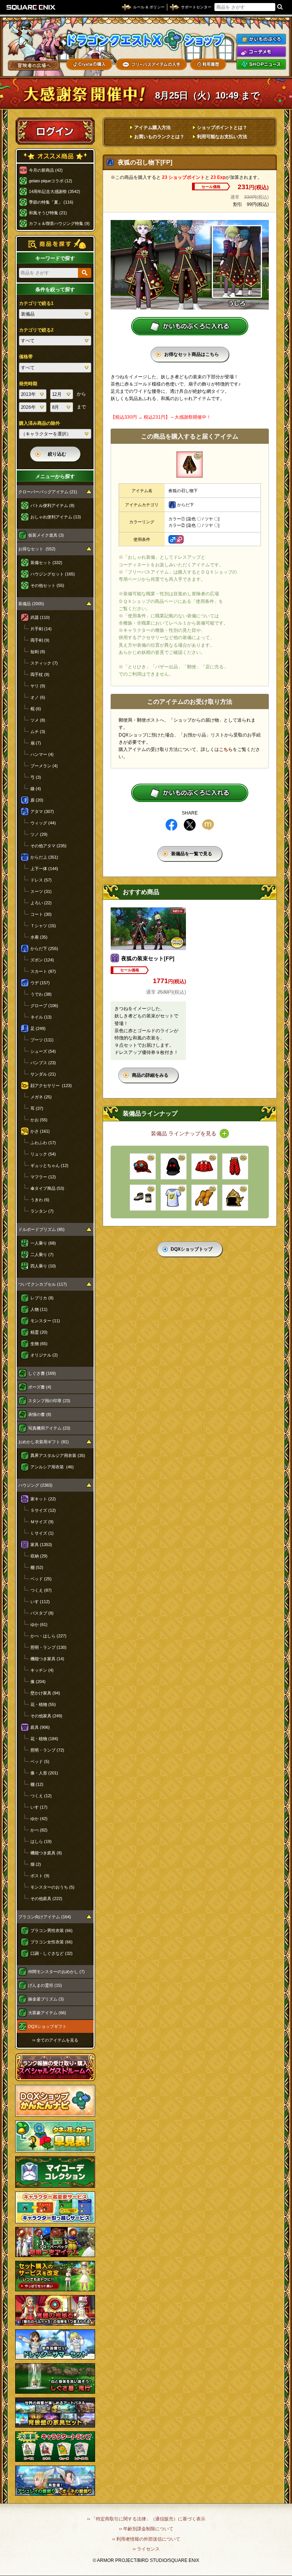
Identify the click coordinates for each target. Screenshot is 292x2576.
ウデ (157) (40, 983)
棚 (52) (37, 1567)
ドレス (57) (41, 880)
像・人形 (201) (44, 1773)
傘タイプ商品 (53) (47, 1188)
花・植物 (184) (44, 1739)
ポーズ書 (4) (40, 1387)
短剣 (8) (38, 652)
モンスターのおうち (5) (52, 1887)
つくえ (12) (41, 1796)
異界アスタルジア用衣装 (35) (58, 1455)
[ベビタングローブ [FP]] (204, 1198)
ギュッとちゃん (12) (49, 1165)
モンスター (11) (45, 1321)
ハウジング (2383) (35, 1485)
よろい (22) (41, 903)
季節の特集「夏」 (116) (51, 202)
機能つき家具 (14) (47, 1659)
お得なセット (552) (37, 549)
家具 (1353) (41, 1545)
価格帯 (26, 357)
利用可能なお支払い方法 (222, 137)
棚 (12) (37, 1784)
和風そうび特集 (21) (48, 213)
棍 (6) (36, 709)
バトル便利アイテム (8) (52, 505)
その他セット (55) (47, 585)
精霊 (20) (39, 1332)
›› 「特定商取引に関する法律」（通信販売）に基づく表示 (146, 2519)
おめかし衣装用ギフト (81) (44, 1442)
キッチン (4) (42, 1670)
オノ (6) (38, 697)
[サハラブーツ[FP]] (143, 1198)
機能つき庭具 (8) (46, 1853)
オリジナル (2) (44, 1355)
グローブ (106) (44, 1006)
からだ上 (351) (44, 857)
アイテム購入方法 (152, 128)
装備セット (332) (46, 563)
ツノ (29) (39, 834)
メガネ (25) (41, 1097)
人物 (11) (39, 1309)
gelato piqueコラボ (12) (51, 181)
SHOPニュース (261, 64)
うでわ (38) (41, 994)
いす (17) (39, 1807)
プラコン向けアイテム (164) (45, 1917)
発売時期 (28, 384)
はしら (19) (41, 1841)
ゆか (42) (39, 1819)
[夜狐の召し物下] (190, 465)
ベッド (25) (41, 1579)
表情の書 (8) (40, 1414)
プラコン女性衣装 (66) (52, 1942)
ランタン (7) (42, 1211)
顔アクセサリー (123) (51, 1086)
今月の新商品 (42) (46, 170)
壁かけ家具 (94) (45, 1693)
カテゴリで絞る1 (36, 303)
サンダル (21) (43, 1074)
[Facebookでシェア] (171, 825)
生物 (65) (39, 1344)
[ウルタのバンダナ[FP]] (143, 1166)
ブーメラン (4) (44, 766)
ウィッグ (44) (43, 823)
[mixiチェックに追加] (208, 825)
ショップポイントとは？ (222, 128)
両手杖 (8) (40, 674)
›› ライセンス (146, 2549)
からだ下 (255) (44, 948)
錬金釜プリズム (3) (46, 1999)
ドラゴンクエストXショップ (146, 40)
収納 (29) (39, 1556)
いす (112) (40, 1602)
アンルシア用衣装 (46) (52, 1467)
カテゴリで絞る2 (36, 330)
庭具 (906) (40, 1727)
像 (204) (38, 1682)
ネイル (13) (41, 1017)
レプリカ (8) (42, 1298)
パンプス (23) (43, 1063)
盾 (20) (37, 800)
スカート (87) (43, 971)
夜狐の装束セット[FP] (148, 958)
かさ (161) (40, 1131)
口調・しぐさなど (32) (52, 1953)
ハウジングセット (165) (53, 574)
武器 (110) (40, 617)
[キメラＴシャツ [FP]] (174, 1198)
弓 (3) (36, 777)
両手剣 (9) (40, 640)
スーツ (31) (41, 891)
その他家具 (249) (46, 1716)
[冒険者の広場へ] (34, 65)
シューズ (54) (43, 1051)
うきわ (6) (40, 1200)
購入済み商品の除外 (40, 423)
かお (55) (39, 1120)
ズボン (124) (42, 960)
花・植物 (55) (43, 1704)
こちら (226, 749)
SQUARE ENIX (31, 7)
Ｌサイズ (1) (42, 1533)
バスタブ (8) (42, 1613)
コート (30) (41, 914)
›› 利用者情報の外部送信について (146, 2539)
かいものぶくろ (261, 39)
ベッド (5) (40, 1761)
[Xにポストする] (190, 825)
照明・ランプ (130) (48, 1647)
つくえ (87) (41, 1590)
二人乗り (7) (42, 1255)
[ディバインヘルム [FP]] (235, 1198)
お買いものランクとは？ (159, 137)
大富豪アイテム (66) (47, 2013)
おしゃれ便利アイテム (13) (56, 517)
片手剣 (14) (41, 629)
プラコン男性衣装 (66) (52, 1930)
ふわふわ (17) (43, 1143)
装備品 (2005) (31, 604)
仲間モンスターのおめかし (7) (56, 1972)
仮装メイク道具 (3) (46, 535)
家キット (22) (43, 1499)
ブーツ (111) (42, 1040)
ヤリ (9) (38, 686)
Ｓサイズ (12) (43, 1510)
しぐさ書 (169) (42, 1373)
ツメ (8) (38, 720)
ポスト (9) (40, 1876)
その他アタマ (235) (48, 846)
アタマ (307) (42, 811)
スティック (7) (44, 663)
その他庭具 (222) (46, 1899)
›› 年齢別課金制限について (146, 2529)
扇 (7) (36, 743)
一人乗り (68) (43, 1243)
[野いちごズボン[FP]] (235, 1166)
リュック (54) (43, 1154)
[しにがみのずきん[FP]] (174, 1166)
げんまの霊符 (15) (45, 1985)
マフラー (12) (43, 1177)
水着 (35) (39, 937)
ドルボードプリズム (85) (41, 1229)
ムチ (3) (38, 732)
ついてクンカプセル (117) (43, 1284)
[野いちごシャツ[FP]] (204, 1166)
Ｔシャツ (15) (43, 926)
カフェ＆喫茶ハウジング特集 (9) (59, 223)
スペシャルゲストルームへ (55, 2067)
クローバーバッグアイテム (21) (48, 492)
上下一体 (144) (44, 869)
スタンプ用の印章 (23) (49, 1401)
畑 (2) (36, 1864)
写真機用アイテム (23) (49, 1428)
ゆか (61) (39, 1624)
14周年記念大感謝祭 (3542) (55, 191)
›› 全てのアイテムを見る (55, 2040)
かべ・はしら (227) (48, 1636)
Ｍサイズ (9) (42, 1522)
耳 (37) (37, 1108)
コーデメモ (261, 52)
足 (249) (38, 1028)
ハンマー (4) (42, 754)
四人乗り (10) (43, 1266)
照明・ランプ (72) (47, 1750)
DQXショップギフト (47, 2026)
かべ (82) (39, 1830)
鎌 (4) (36, 789)
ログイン (55, 131)
